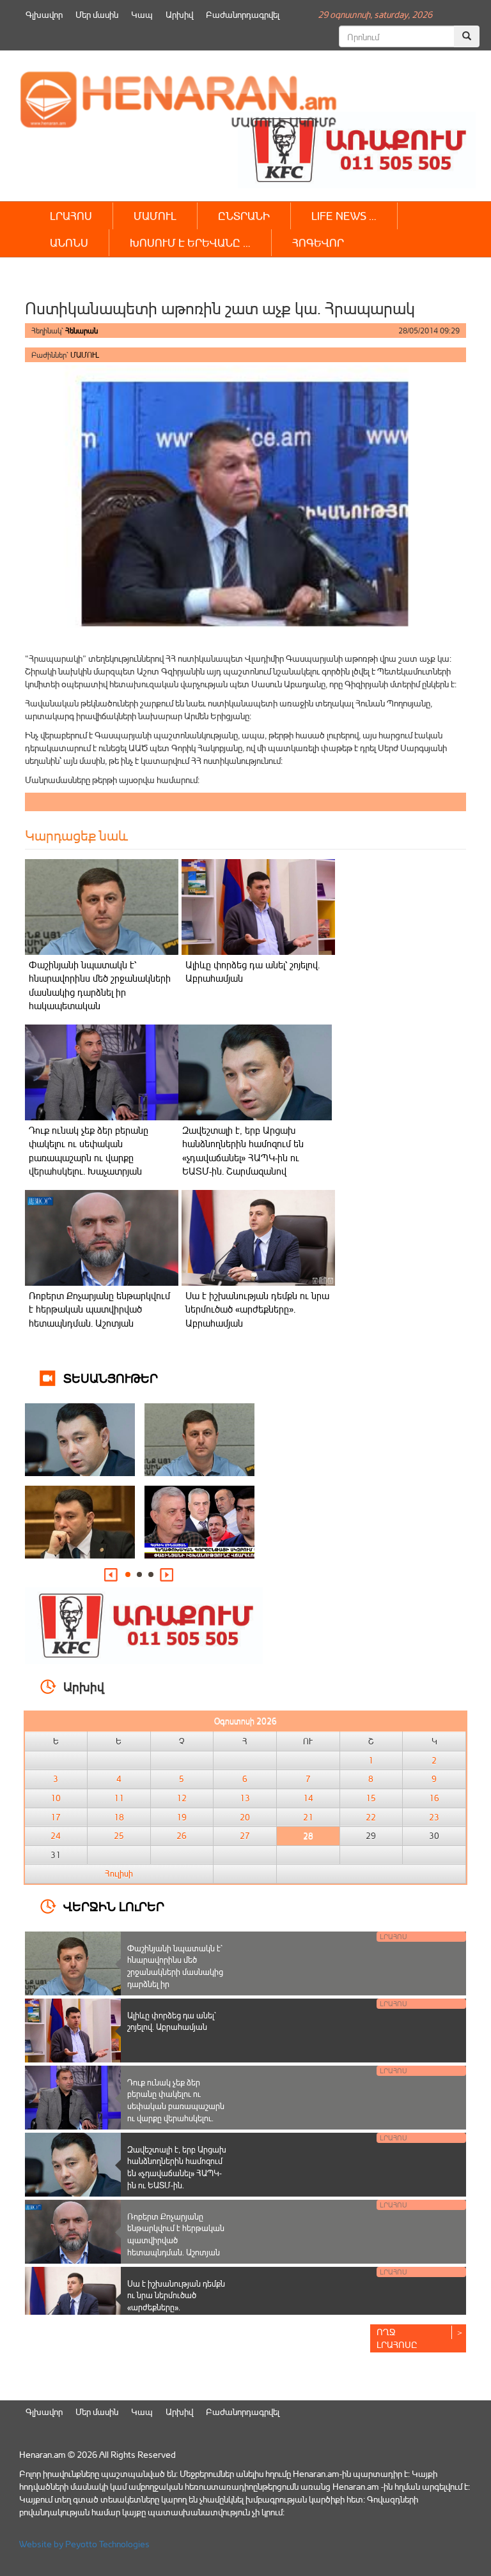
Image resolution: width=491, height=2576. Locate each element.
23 (434, 1817)
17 (56, 1817)
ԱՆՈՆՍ (69, 242)
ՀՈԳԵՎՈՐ (318, 242)
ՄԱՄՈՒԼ (155, 216)
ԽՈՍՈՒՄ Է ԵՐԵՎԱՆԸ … (190, 242)
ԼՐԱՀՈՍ (71, 216)
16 (434, 1798)
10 (56, 1798)
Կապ (142, 14)
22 (371, 1817)
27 (245, 1836)
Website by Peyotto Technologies (84, 2544)
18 (119, 1817)
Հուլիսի (119, 1873)
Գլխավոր (44, 14)
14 (308, 1798)
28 (308, 1836)
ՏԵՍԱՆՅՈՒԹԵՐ (111, 1377)
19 (182, 1817)
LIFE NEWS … (344, 216)
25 (119, 1836)
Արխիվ (179, 14)
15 (371, 1798)
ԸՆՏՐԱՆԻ (244, 216)
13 (245, 1798)
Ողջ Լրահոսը (397, 2338)
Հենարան (82, 331)
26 (182, 1836)
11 (119, 1798)
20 (245, 1817)
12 (182, 1798)
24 (56, 1836)
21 (308, 1817)
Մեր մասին (97, 14)
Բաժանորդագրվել (243, 14)
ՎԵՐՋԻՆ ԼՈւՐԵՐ (114, 1906)
